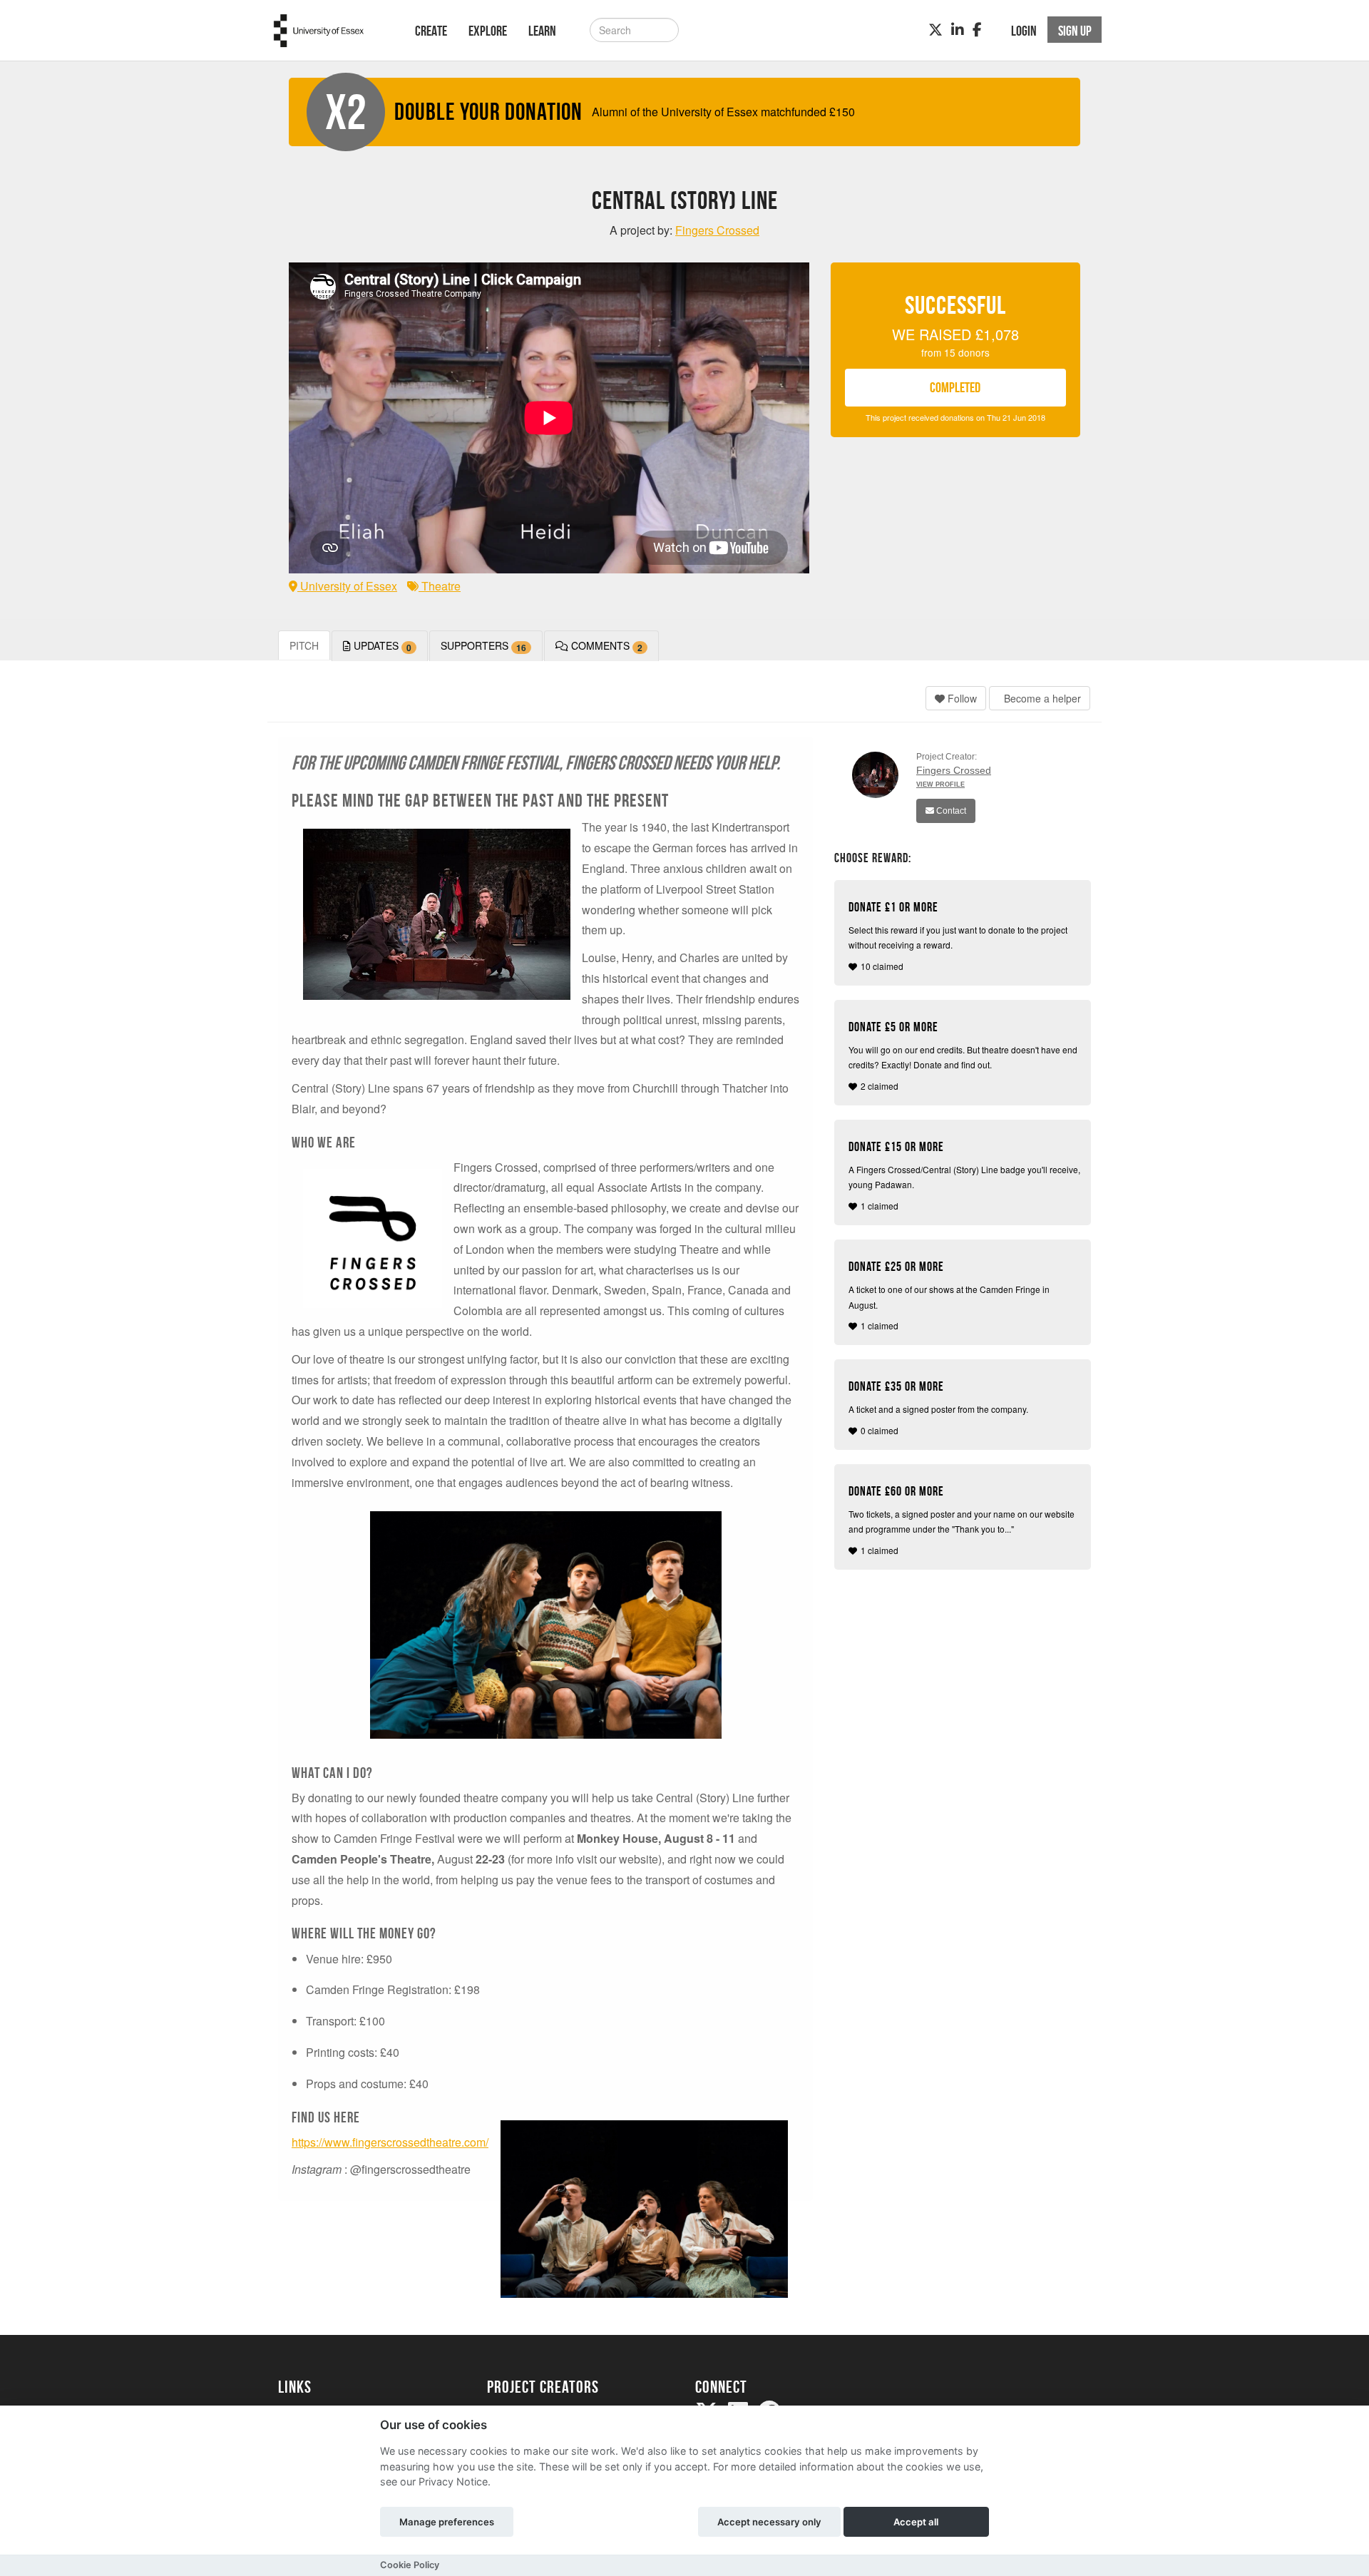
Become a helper (1041, 698)
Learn (542, 31)
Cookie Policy (410, 2565)
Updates (381, 646)
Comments (605, 646)
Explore (488, 31)
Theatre (440, 586)
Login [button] (1024, 31)
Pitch (304, 645)
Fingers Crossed (954, 770)
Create (431, 31)
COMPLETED (955, 387)
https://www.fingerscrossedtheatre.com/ (390, 2142)
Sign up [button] (1075, 31)
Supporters (483, 646)
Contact (950, 811)
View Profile (940, 784)
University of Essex (347, 586)
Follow (961, 698)
